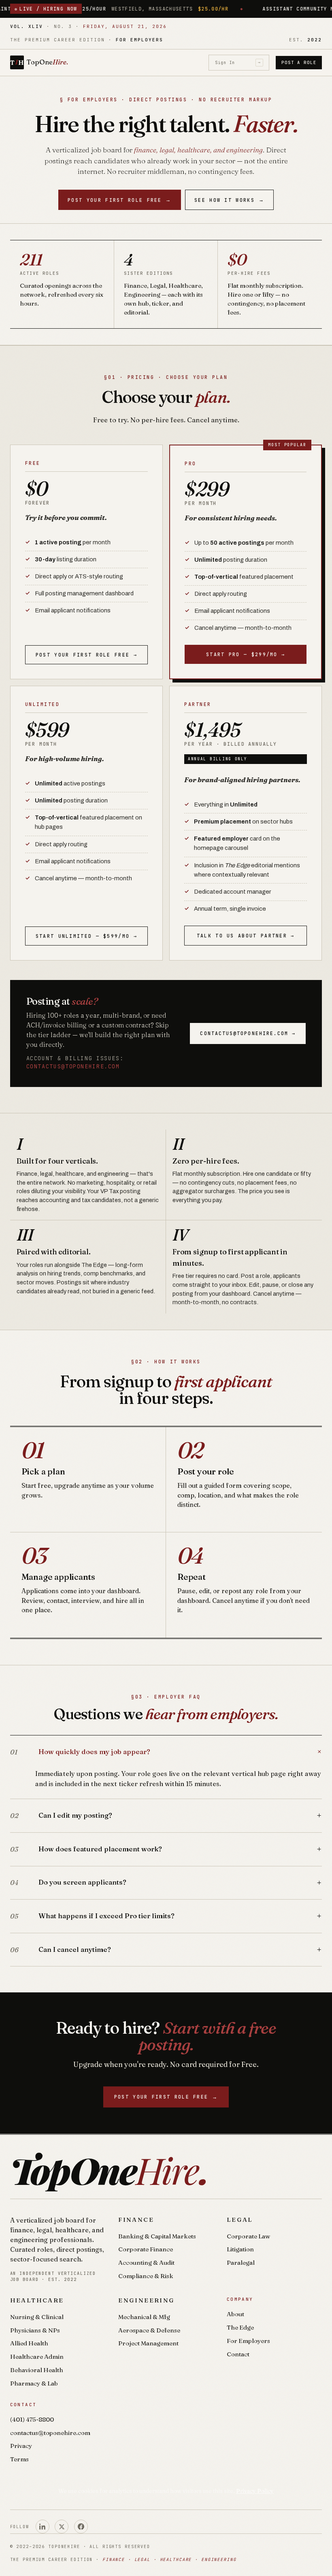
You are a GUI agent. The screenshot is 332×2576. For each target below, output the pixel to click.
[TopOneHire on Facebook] (81, 2527)
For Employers (248, 2341)
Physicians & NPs (35, 2330)
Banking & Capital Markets (157, 2236)
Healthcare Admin (37, 2357)
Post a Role (299, 62)
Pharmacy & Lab (34, 2383)
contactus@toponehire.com (73, 1066)
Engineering (146, 2300)
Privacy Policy (255, 2491)
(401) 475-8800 (32, 2419)
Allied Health (29, 2343)
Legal (240, 2220)
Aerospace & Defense (149, 2330)
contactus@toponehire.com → (248, 1033)
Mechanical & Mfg (144, 2317)
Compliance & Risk (146, 2276)
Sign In (238, 62)
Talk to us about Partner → (246, 936)
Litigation (240, 2249)
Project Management (148, 2343)
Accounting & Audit (146, 2263)
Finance (136, 2220)
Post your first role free (120, 200)
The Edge (240, 2327)
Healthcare (37, 2300)
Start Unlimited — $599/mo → (86, 936)
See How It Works (229, 200)
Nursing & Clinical (37, 2317)
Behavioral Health (37, 2370)
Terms (19, 2459)
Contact (238, 2354)
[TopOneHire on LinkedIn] (43, 2527)
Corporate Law (248, 2236)
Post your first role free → (86, 655)
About (235, 2314)
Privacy (21, 2446)
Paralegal (241, 2263)
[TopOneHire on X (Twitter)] (62, 2527)
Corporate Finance (146, 2249)
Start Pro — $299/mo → (246, 654)
